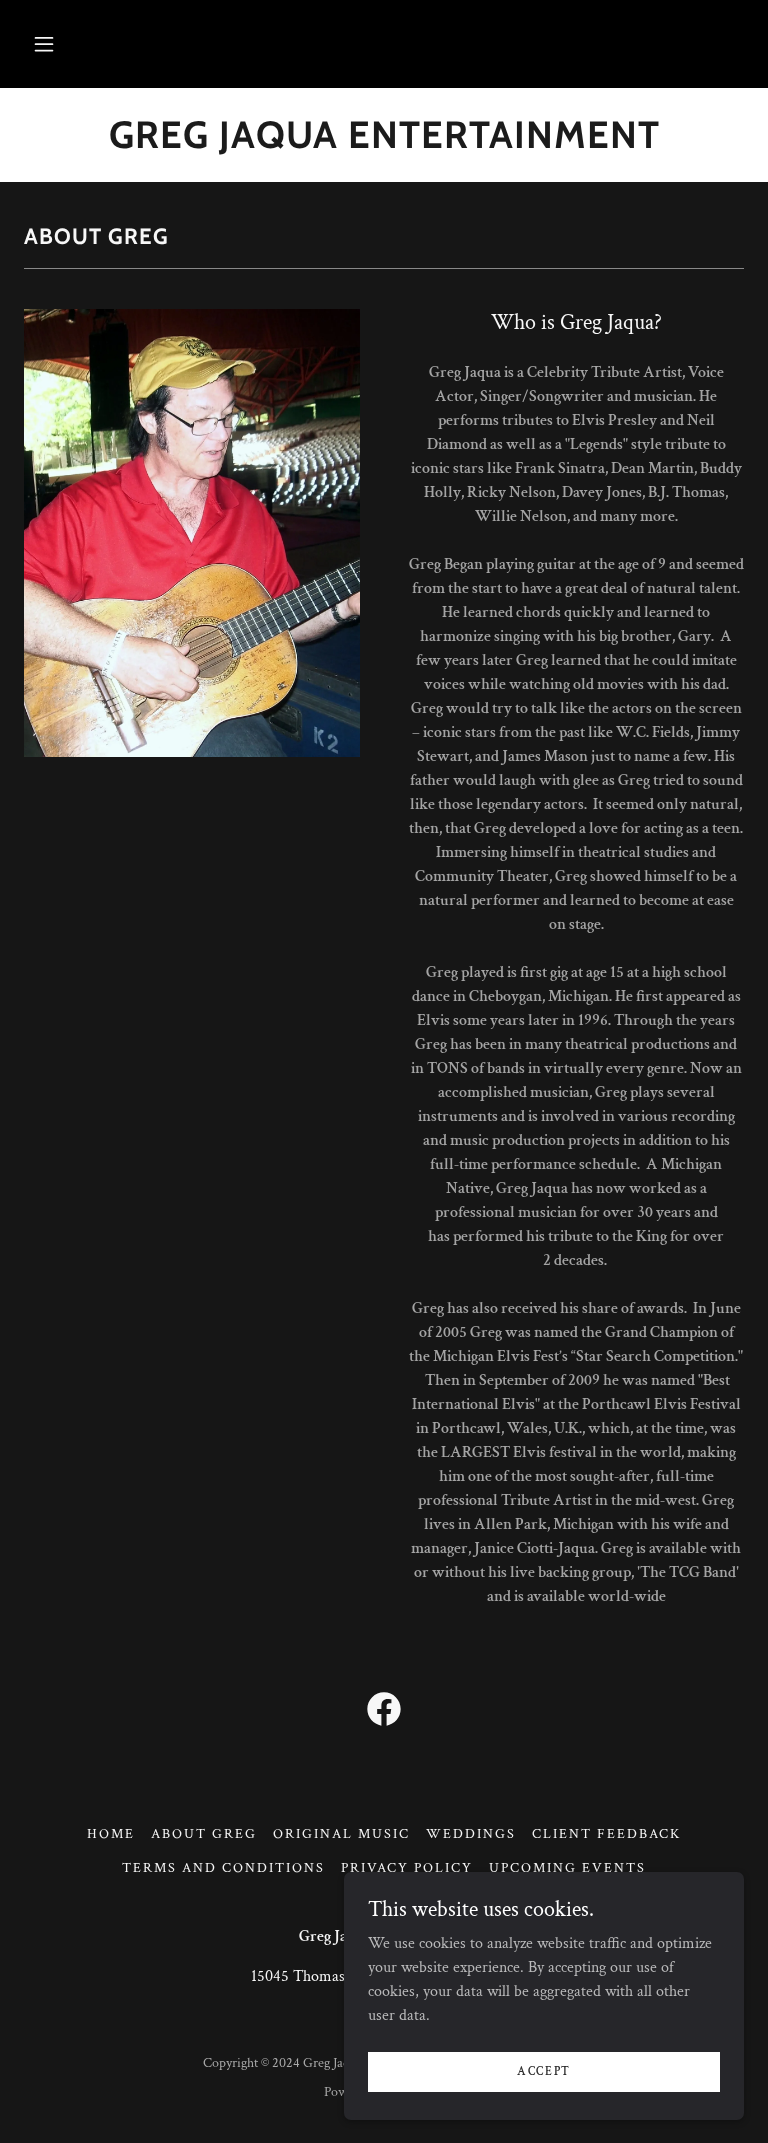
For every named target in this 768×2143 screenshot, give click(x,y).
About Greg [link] (204, 1834)
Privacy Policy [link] (407, 1868)
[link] (384, 1713)
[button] (44, 44)
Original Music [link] (341, 1834)
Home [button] (111, 1834)
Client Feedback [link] (606, 1834)
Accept (544, 2071)
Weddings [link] (471, 1834)
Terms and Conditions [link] (223, 1868)
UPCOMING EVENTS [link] (567, 1868)
